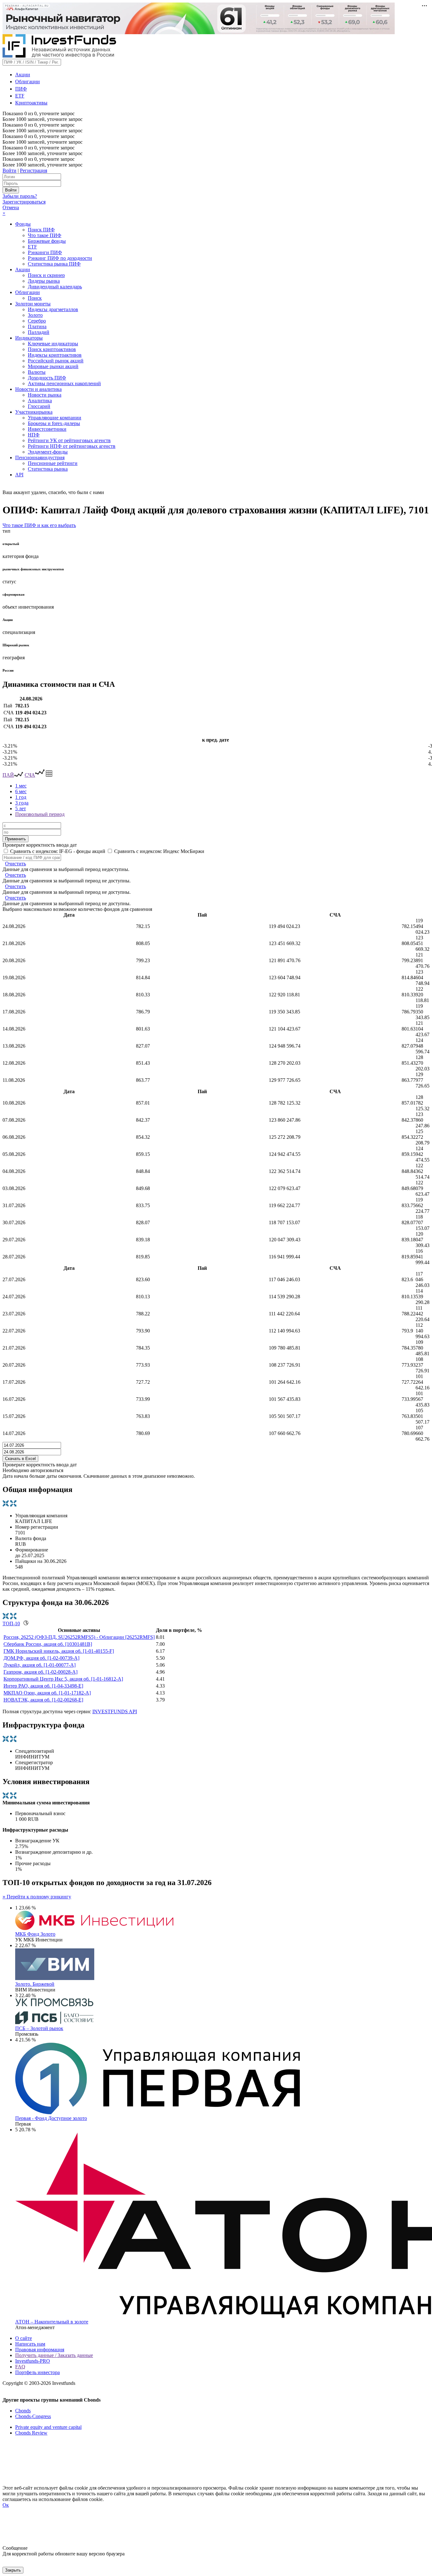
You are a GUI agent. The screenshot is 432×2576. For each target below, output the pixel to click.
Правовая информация (40, 2350)
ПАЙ (8, 775)
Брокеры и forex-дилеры (54, 423)
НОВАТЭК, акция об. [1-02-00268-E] (43, 1700)
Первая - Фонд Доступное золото (51, 2118)
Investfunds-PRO (33, 2361)
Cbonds (23, 2411)
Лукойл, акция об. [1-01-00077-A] (40, 1665)
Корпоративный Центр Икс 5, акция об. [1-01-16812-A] (63, 1679)
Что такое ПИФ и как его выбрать (39, 525)
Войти (9, 170)
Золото (35, 315)
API (19, 475)
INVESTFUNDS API (115, 1711)
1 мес (21, 786)
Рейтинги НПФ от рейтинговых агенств (72, 446)
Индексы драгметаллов (53, 309)
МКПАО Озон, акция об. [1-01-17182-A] (47, 1693)
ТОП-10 (11, 1623)
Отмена (11, 207)
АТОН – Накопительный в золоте (52, 2322)
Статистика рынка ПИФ (54, 264)
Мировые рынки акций (53, 366)
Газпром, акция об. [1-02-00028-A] (40, 1672)
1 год (21, 797)
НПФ (34, 435)
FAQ (20, 2367)
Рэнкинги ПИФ (45, 252)
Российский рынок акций (56, 361)
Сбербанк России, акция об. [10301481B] (48, 1644)
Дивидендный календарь (55, 287)
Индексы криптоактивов (55, 355)
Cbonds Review (31, 2433)
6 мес (21, 791)
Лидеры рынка (44, 281)
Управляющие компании (55, 418)
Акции (23, 75)
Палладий (39, 332)
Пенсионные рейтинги (53, 463)
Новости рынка (45, 395)
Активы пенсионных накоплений (64, 383)
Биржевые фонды (47, 241)
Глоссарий (39, 406)
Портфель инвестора (37, 2372)
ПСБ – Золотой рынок (39, 2028)
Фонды (23, 224)
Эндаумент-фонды (48, 452)
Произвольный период (40, 814)
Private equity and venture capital (48, 2427)
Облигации (28, 81)
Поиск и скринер (46, 275)
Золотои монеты (33, 304)
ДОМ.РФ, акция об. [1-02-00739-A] (41, 1658)
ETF (20, 96)
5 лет (21, 809)
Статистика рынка (48, 469)
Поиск (35, 298)
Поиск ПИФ (41, 230)
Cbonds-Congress (33, 2416)
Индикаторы (29, 338)
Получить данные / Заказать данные (54, 2355)
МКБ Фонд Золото (35, 1934)
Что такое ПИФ (45, 235)
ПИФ (21, 89)
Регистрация (34, 170)
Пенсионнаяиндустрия (40, 458)
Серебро (37, 321)
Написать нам (30, 2344)
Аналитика (40, 401)
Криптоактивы (31, 103)
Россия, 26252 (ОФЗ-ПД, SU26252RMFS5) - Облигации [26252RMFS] (79, 1637)
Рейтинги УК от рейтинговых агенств (69, 440)
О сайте (24, 2338)
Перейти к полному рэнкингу (37, 1897)
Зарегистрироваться (24, 202)
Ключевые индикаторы (53, 344)
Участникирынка (34, 412)
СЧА (30, 775)
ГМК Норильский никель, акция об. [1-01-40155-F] (59, 1651)
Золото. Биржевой (35, 1984)
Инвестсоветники (47, 429)
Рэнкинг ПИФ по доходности (60, 258)
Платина (37, 326)
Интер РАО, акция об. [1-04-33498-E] (43, 1686)
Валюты (37, 372)
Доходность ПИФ (47, 378)
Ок (6, 2505)
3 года (22, 803)
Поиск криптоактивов (52, 349)
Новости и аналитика (38, 389)
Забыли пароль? (20, 196)
